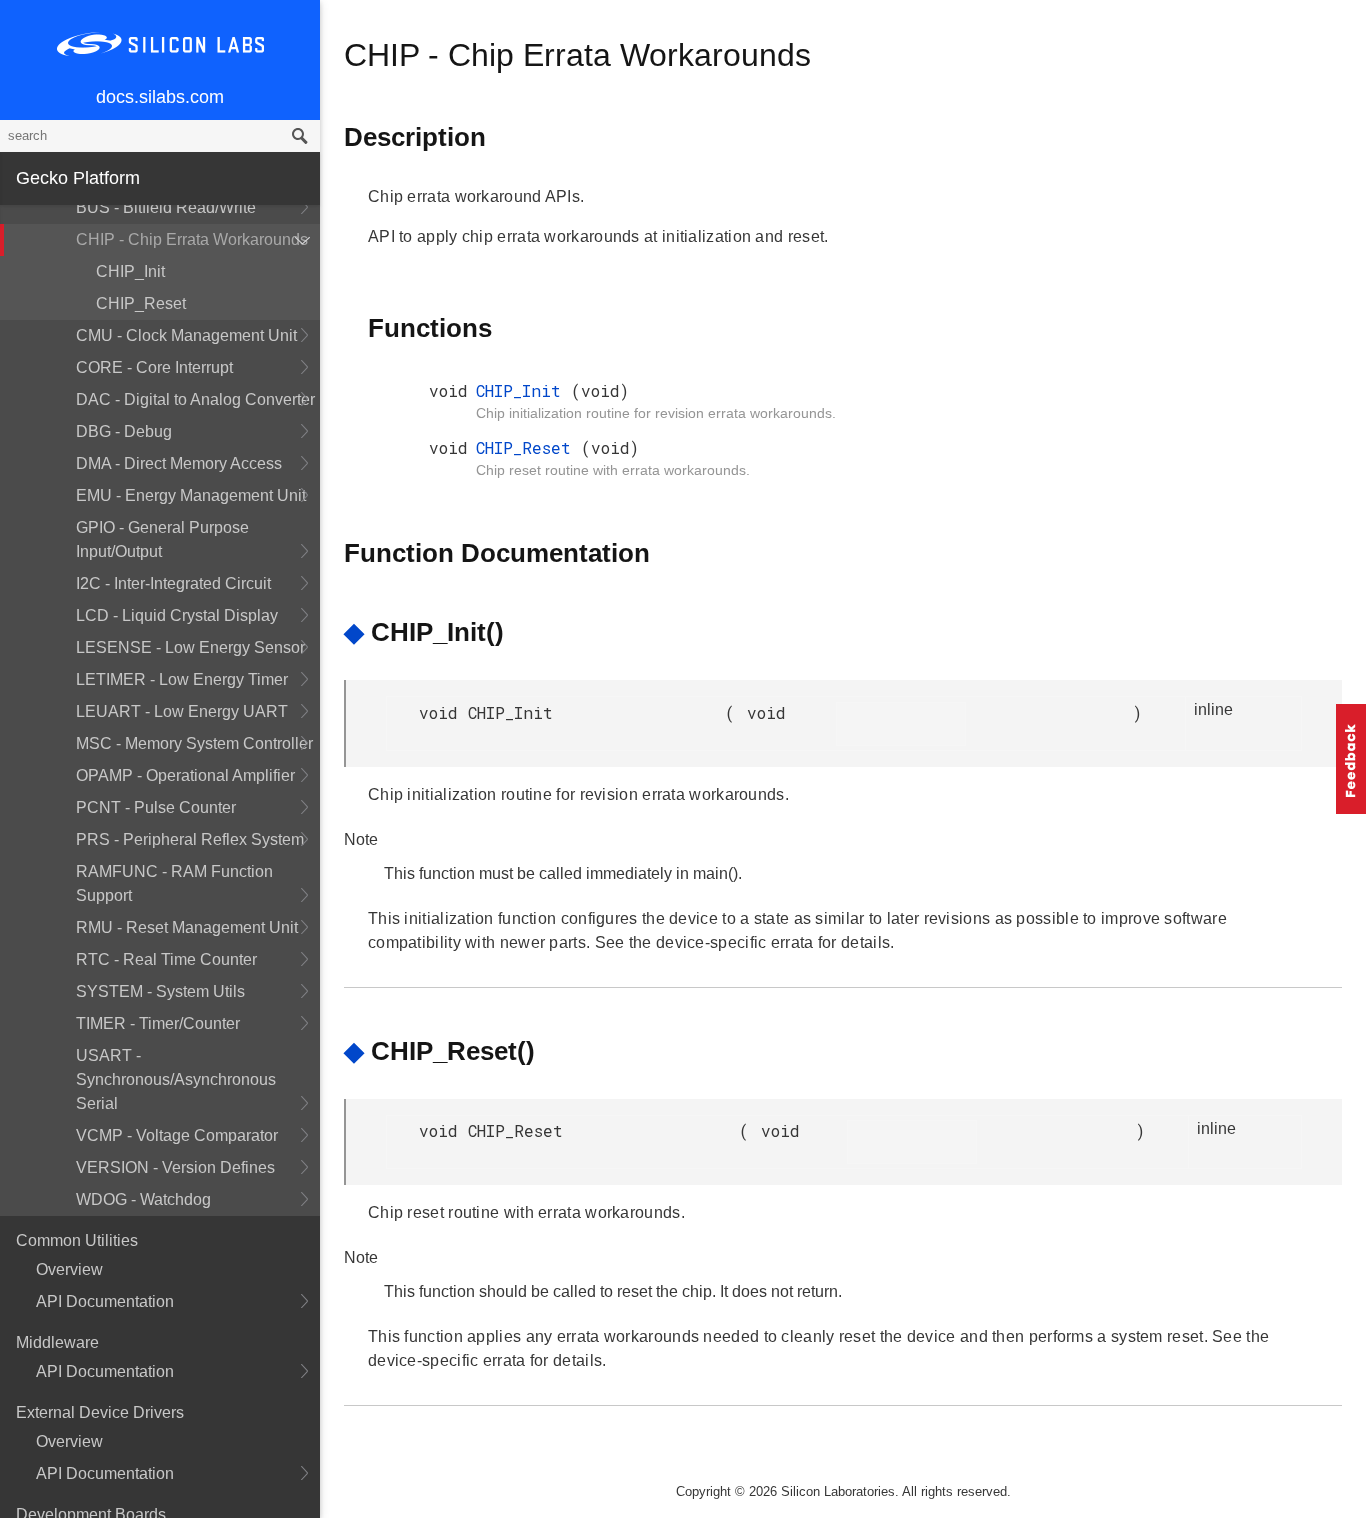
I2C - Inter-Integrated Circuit (173, 583)
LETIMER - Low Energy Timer (182, 679)
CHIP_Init (130, 271)
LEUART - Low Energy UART (182, 711)
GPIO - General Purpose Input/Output (162, 539)
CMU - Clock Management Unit (186, 335)
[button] (1351, 759)
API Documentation (105, 1301)
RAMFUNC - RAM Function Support (174, 883)
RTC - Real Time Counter (166, 959)
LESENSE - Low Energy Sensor (190, 647)
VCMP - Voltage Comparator (177, 1135)
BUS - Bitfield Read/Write (166, 207)
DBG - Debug (124, 431)
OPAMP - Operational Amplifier (185, 775)
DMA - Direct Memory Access (179, 463)
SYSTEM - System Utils (160, 991)
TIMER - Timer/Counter (158, 1023)
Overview (69, 1269)
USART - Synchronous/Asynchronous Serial (176, 1079)
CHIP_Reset (141, 303)
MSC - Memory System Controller (194, 743)
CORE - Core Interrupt (154, 367)
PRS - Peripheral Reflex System (190, 839)
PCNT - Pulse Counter (156, 807)
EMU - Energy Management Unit (191, 495)
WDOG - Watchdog (143, 1199)
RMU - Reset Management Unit (187, 927)
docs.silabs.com (160, 97)
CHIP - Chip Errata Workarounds (192, 239)
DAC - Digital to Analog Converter (195, 399)
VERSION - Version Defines (175, 1167)
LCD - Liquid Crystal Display (177, 615)
